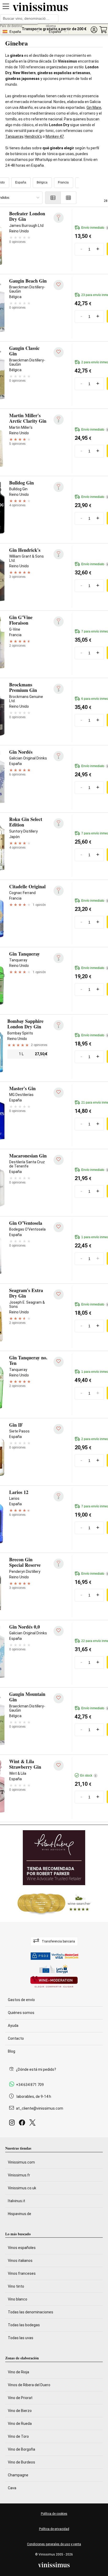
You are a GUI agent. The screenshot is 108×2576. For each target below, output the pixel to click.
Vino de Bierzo (20, 2411)
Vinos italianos (20, 2261)
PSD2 (44, 1956)
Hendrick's (33, 136)
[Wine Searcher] (54, 1904)
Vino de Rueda (20, 2424)
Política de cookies (54, 2514)
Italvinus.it (17, 2201)
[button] (94, 30)
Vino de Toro (18, 2436)
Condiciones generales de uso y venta (54, 2544)
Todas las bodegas (24, 2325)
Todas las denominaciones (31, 2312)
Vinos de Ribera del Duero (29, 2385)
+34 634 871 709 (30, 2085)
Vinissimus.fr (19, 2175)
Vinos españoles (22, 2248)
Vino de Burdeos (21, 2462)
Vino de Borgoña (21, 2449)
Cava (12, 2488)
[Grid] (69, 198)
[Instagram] (13, 2124)
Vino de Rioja (18, 2372)
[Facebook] (23, 2124)
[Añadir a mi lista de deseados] (59, 285)
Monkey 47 (55, 136)
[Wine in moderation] (54, 1982)
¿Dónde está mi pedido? (36, 2069)
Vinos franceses (22, 2273)
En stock (88, 1776)
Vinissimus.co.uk (22, 2188)
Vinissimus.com (21, 2162)
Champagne (18, 2475)
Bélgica (42, 182)
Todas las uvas (21, 2338)
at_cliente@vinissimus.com (40, 2108)
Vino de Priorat (20, 2398)
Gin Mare (94, 108)
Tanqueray (14, 136)
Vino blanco (18, 2299)
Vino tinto (16, 2286)
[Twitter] (33, 2124)
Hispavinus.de (20, 2214)
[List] (53, 198)
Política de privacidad (54, 2529)
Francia (63, 182)
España (21, 182)
